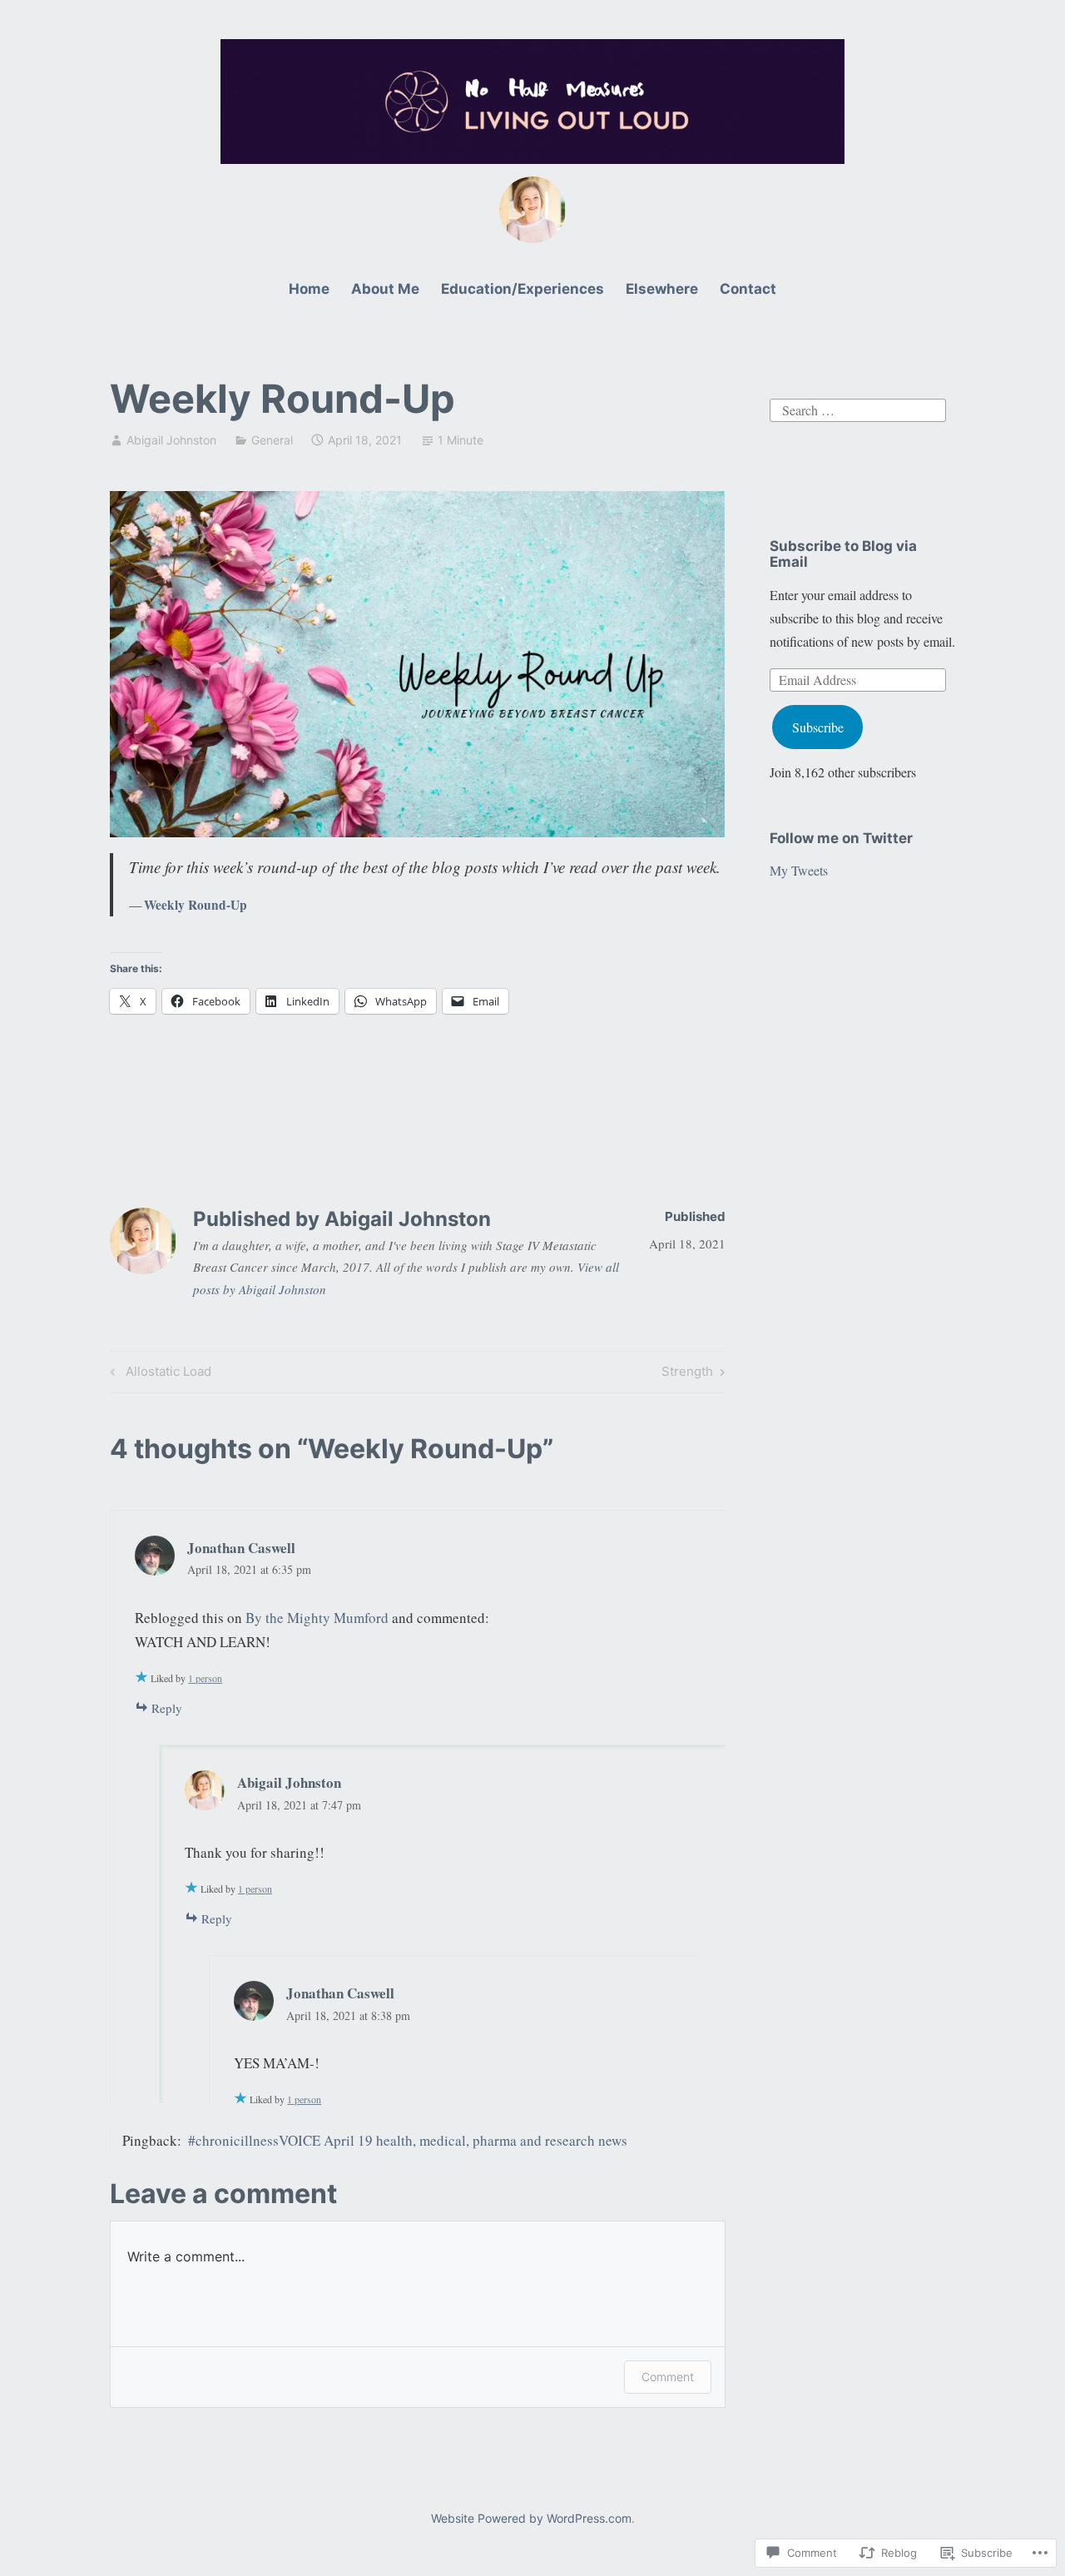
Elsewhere (662, 289)
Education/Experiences (523, 289)
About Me (385, 289)
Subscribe (818, 727)
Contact (748, 289)
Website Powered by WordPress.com (531, 2518)
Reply (167, 1708)
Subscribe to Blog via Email (843, 554)
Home (309, 289)
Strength (687, 1374)
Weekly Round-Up (196, 905)
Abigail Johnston (171, 440)
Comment (668, 2377)
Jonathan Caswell (241, 1548)
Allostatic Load (159, 1374)
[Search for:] (858, 408)
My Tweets (799, 870)
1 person (205, 1678)
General (272, 440)
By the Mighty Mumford (317, 1618)
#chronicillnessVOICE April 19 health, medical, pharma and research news (408, 2140)
